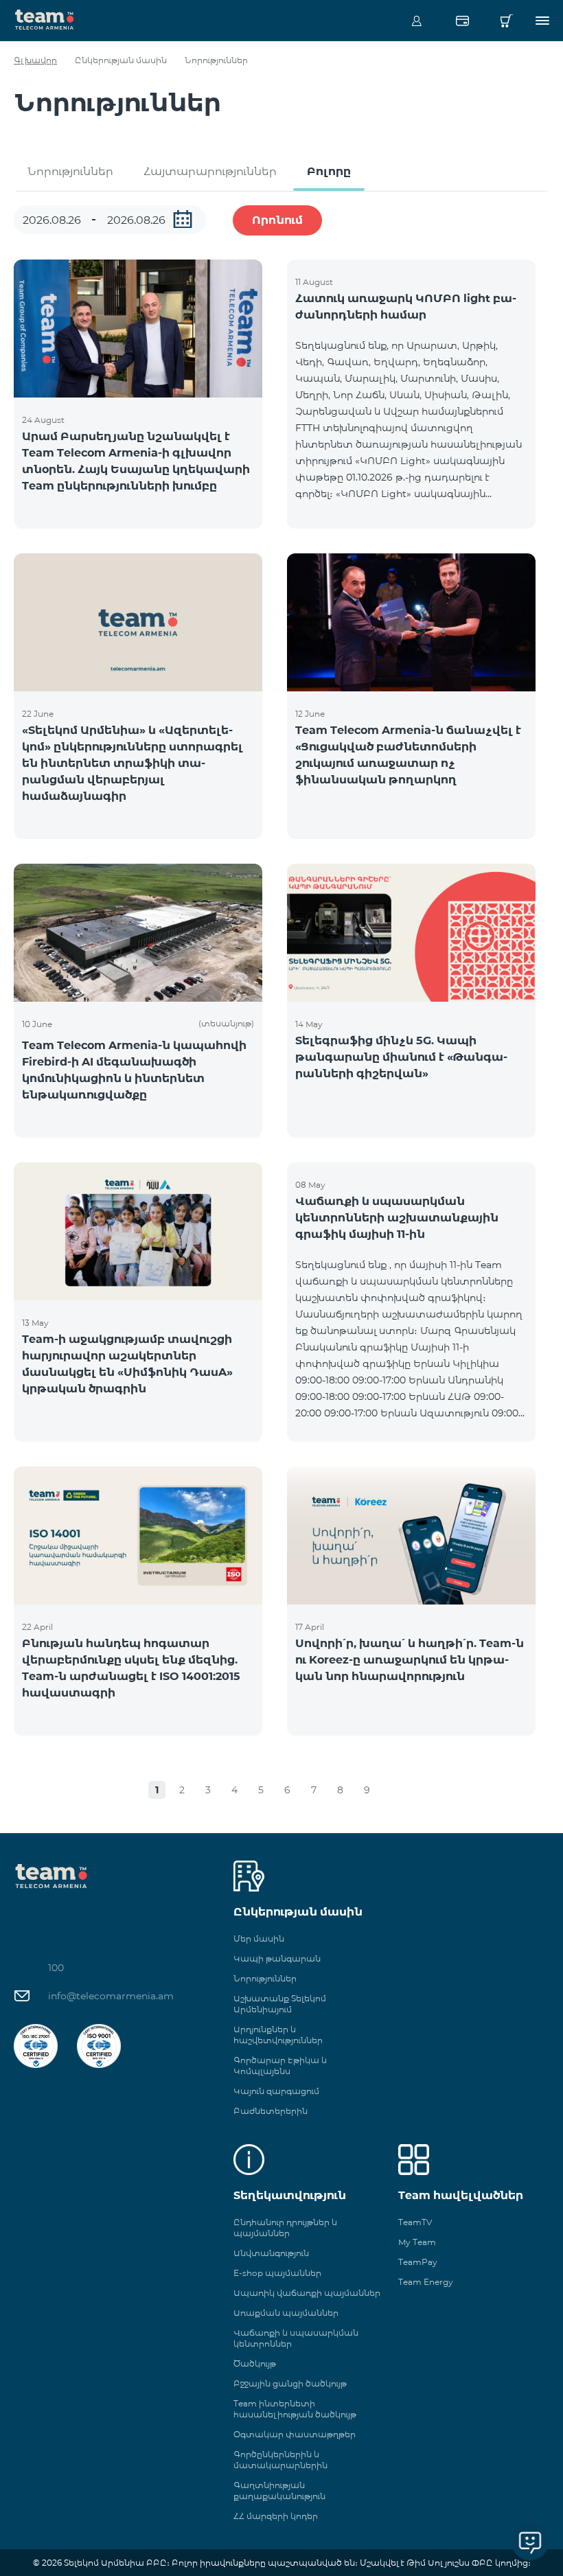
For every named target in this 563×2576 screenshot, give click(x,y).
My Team (417, 2242)
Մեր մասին (259, 1939)
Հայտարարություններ (210, 171)
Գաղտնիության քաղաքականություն (279, 2491)
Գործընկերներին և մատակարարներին (280, 2460)
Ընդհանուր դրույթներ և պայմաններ (285, 2228)
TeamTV (415, 2222)
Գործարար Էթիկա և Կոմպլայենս (280, 2066)
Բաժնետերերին (271, 2111)
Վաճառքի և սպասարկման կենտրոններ (296, 2338)
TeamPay (418, 2262)
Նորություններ (70, 171)
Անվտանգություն (271, 2253)
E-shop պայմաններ (277, 2273)
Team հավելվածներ (461, 2195)
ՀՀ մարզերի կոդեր (276, 2516)
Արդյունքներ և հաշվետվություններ (278, 2035)
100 (56, 1968)
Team (45, 19)
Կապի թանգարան (277, 1958)
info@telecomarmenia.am (111, 1996)
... (183, 219)
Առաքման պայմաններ (286, 2313)
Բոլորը (329, 171)
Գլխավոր (35, 60)
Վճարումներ (462, 21)
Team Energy (426, 2282)
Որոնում (277, 220)
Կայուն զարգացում (276, 2091)
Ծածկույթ (255, 2364)
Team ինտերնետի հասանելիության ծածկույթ (295, 2409)
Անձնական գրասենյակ (417, 21)
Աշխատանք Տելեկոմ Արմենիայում (280, 2004)
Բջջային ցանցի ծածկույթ (290, 2383)
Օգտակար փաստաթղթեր (295, 2434)
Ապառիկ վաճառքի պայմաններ (307, 2293)
